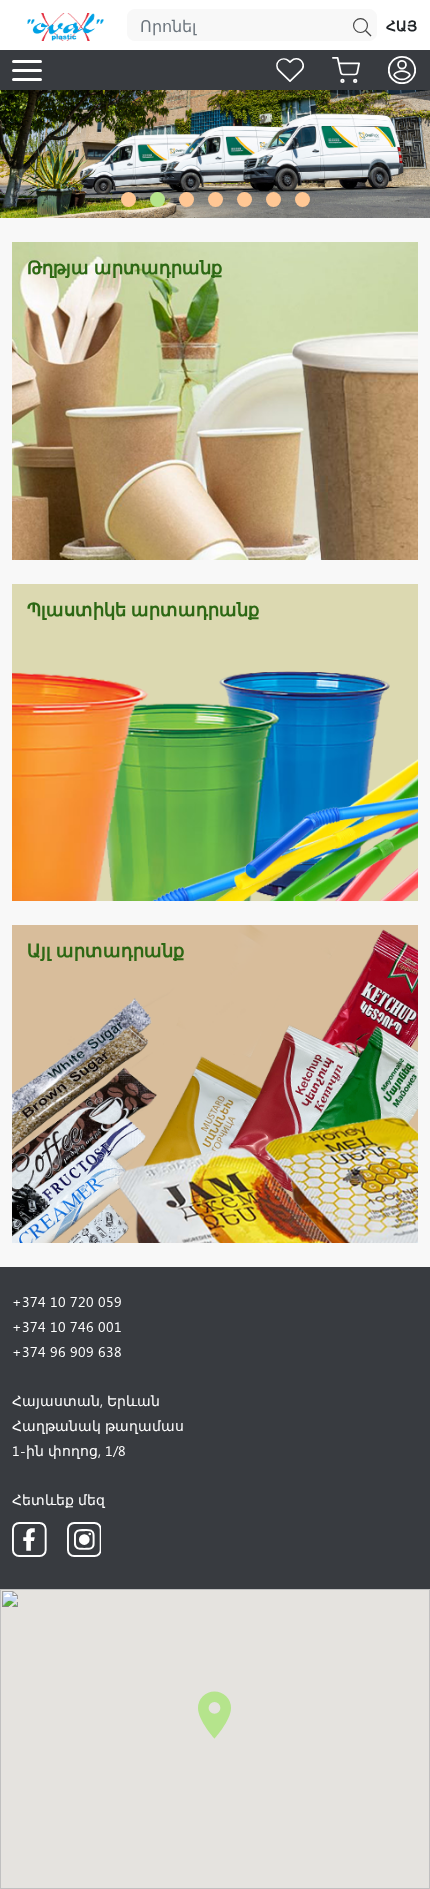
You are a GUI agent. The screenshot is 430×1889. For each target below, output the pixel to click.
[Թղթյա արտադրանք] (215, 398)
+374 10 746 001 (67, 1326)
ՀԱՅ (401, 25)
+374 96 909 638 (67, 1351)
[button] (128, 199)
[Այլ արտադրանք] (215, 1081)
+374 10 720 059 (67, 1301)
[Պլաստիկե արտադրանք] (215, 740)
